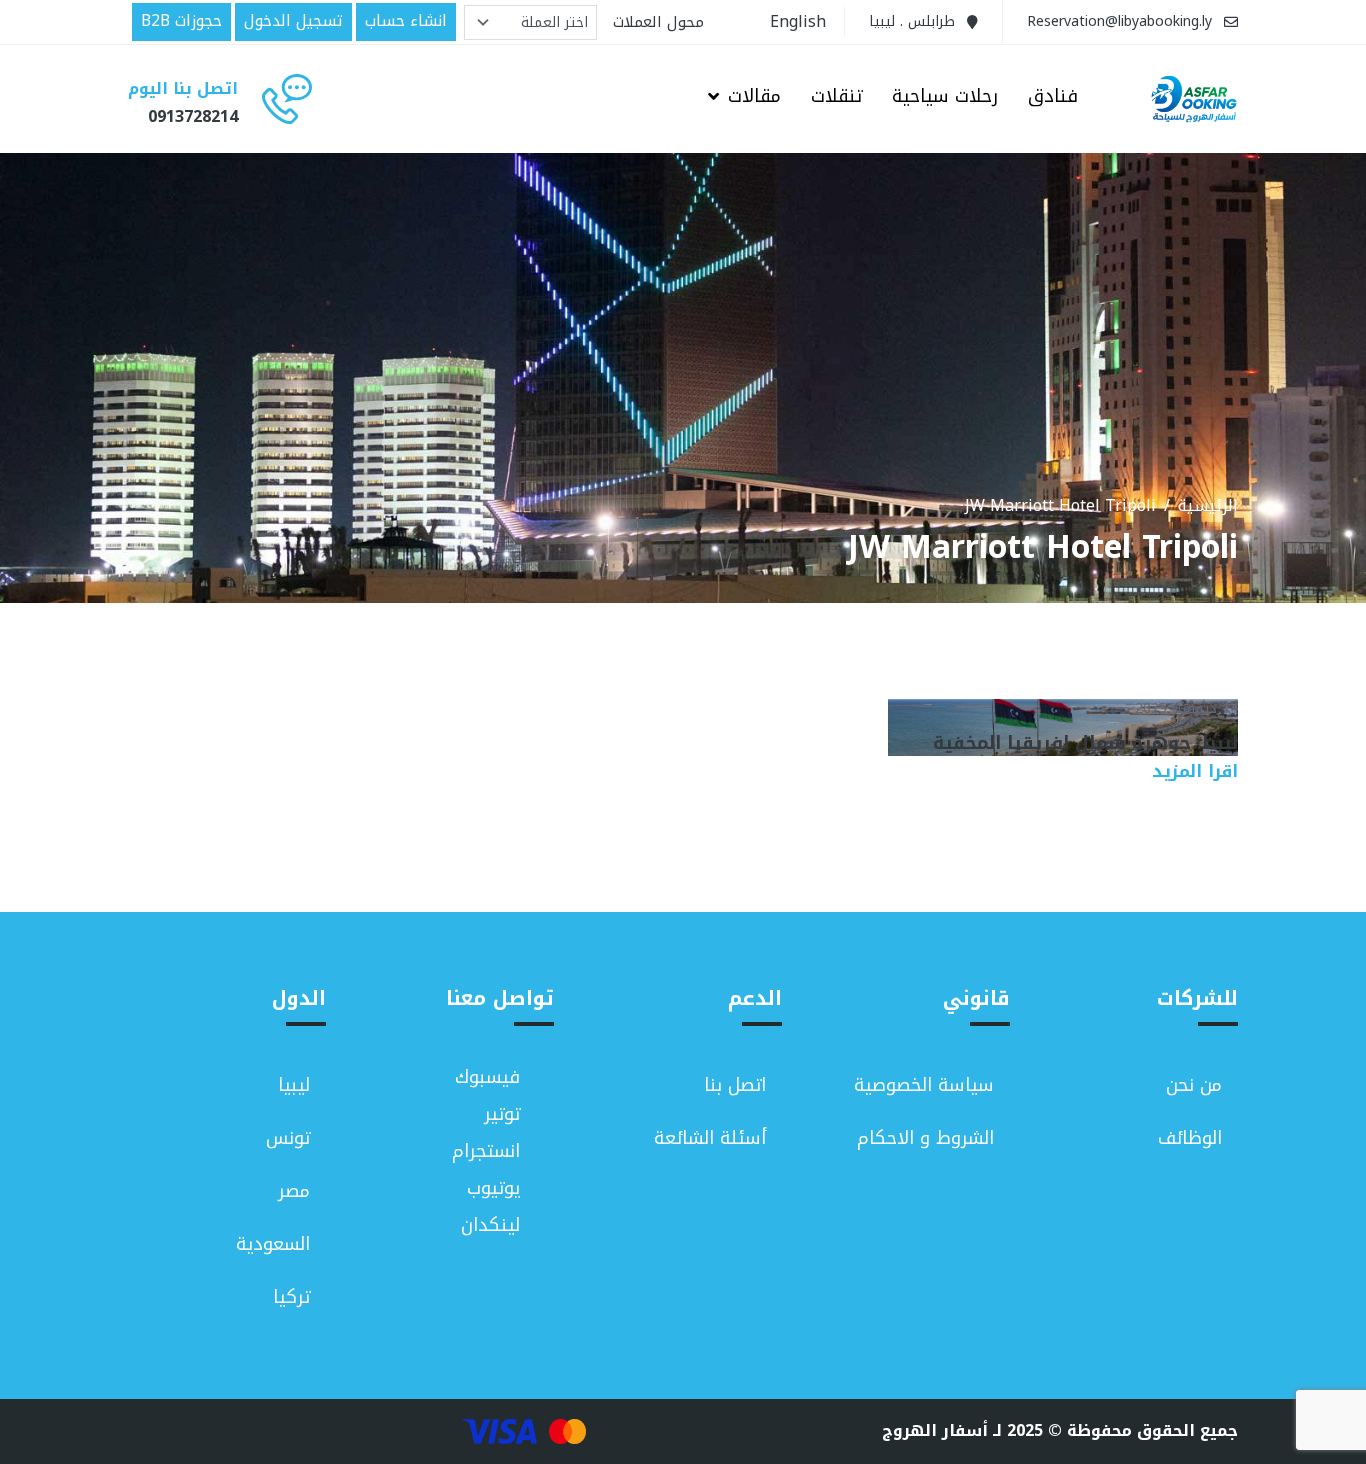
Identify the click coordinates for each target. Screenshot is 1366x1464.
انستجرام (486, 1151)
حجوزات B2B (181, 21)
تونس (288, 1138)
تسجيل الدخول (293, 21)
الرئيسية (1208, 506)
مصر (294, 1191)
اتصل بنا (735, 1085)
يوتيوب (493, 1188)
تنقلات (836, 98)
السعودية (273, 1244)
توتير (502, 1114)
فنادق (1053, 98)
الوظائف (1190, 1138)
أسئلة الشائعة (710, 1138)
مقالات (754, 98)
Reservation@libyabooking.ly (1119, 21)
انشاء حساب (406, 21)
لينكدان (490, 1225)
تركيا (291, 1297)
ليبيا (294, 1085)
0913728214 (193, 116)
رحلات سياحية (945, 98)
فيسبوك (487, 1077)
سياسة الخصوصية (924, 1085)
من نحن (1194, 1085)
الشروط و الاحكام (925, 1138)
